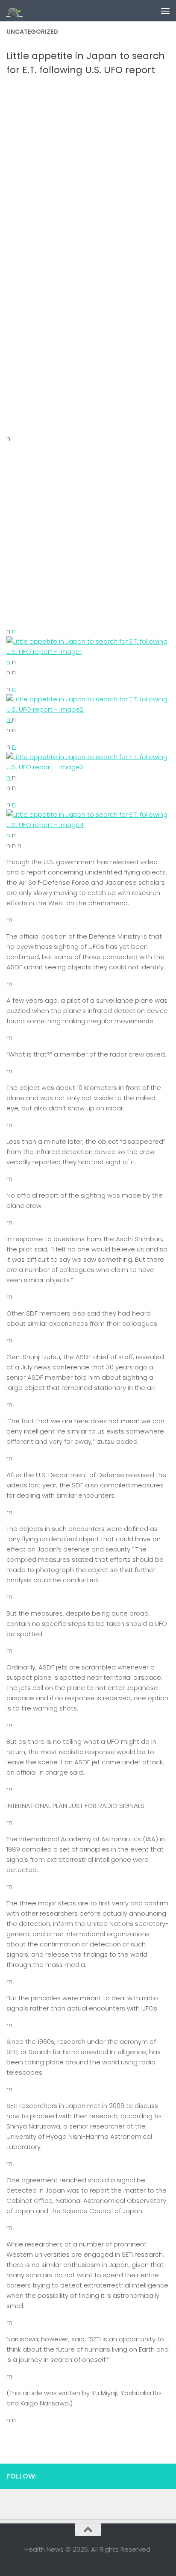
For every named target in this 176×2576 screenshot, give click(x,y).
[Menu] (165, 11)
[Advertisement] (88, 169)
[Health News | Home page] (17, 11)
